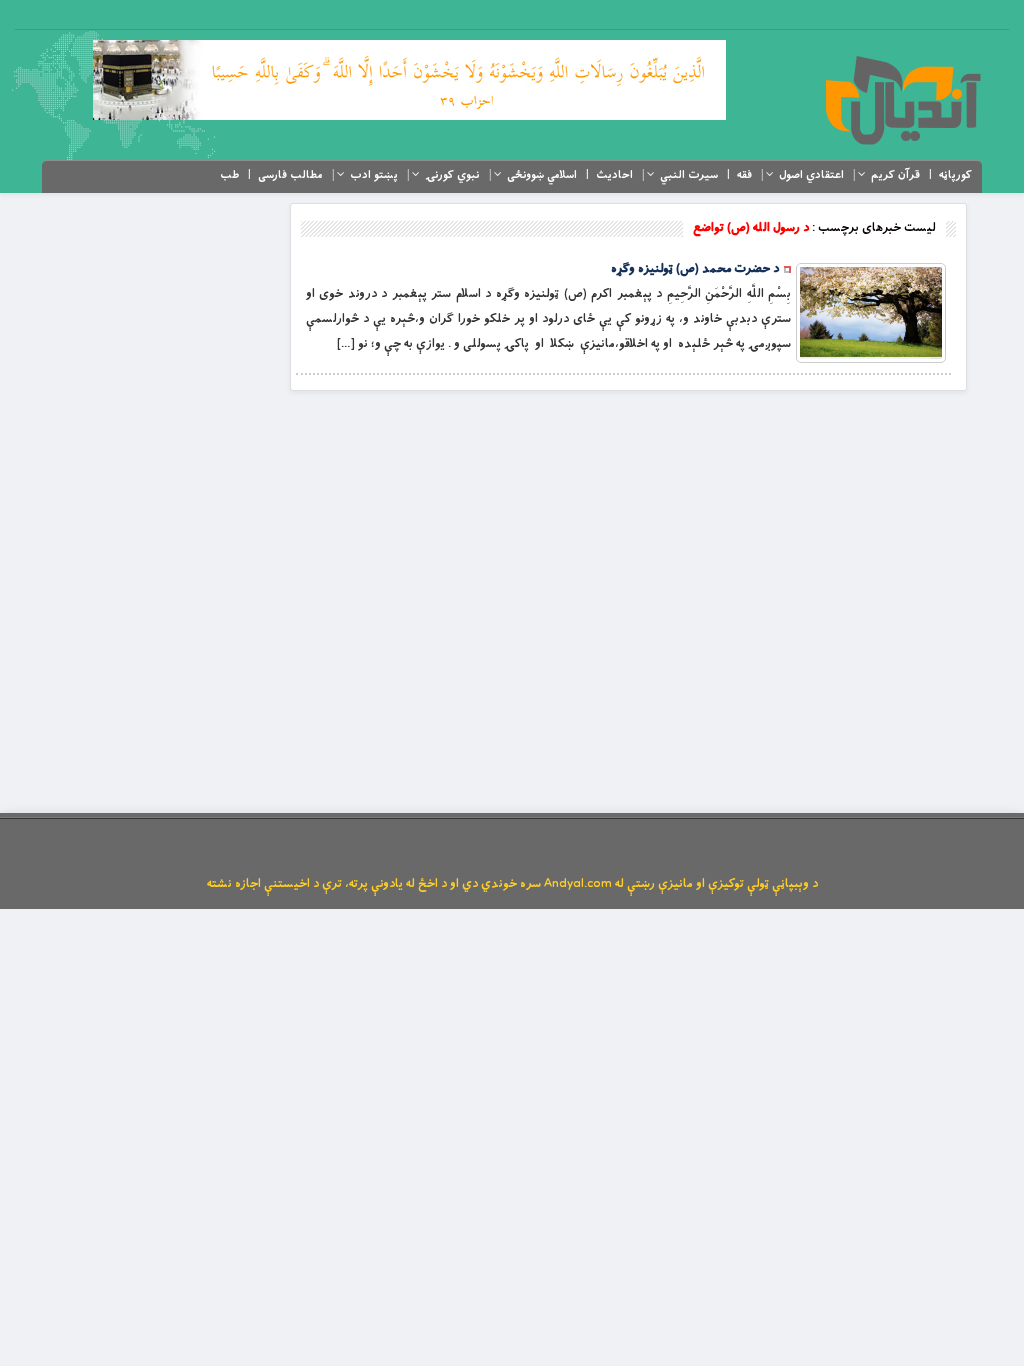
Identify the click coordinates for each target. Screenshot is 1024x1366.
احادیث (614, 175)
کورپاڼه (955, 175)
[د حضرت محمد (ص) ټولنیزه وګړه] (871, 313)
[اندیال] (902, 100)
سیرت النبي (689, 175)
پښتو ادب (374, 175)
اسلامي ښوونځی (542, 175)
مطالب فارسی (290, 175)
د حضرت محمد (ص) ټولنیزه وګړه (695, 269)
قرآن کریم (895, 175)
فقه (744, 175)
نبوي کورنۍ (452, 175)
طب (229, 175)
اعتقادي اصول (811, 175)
